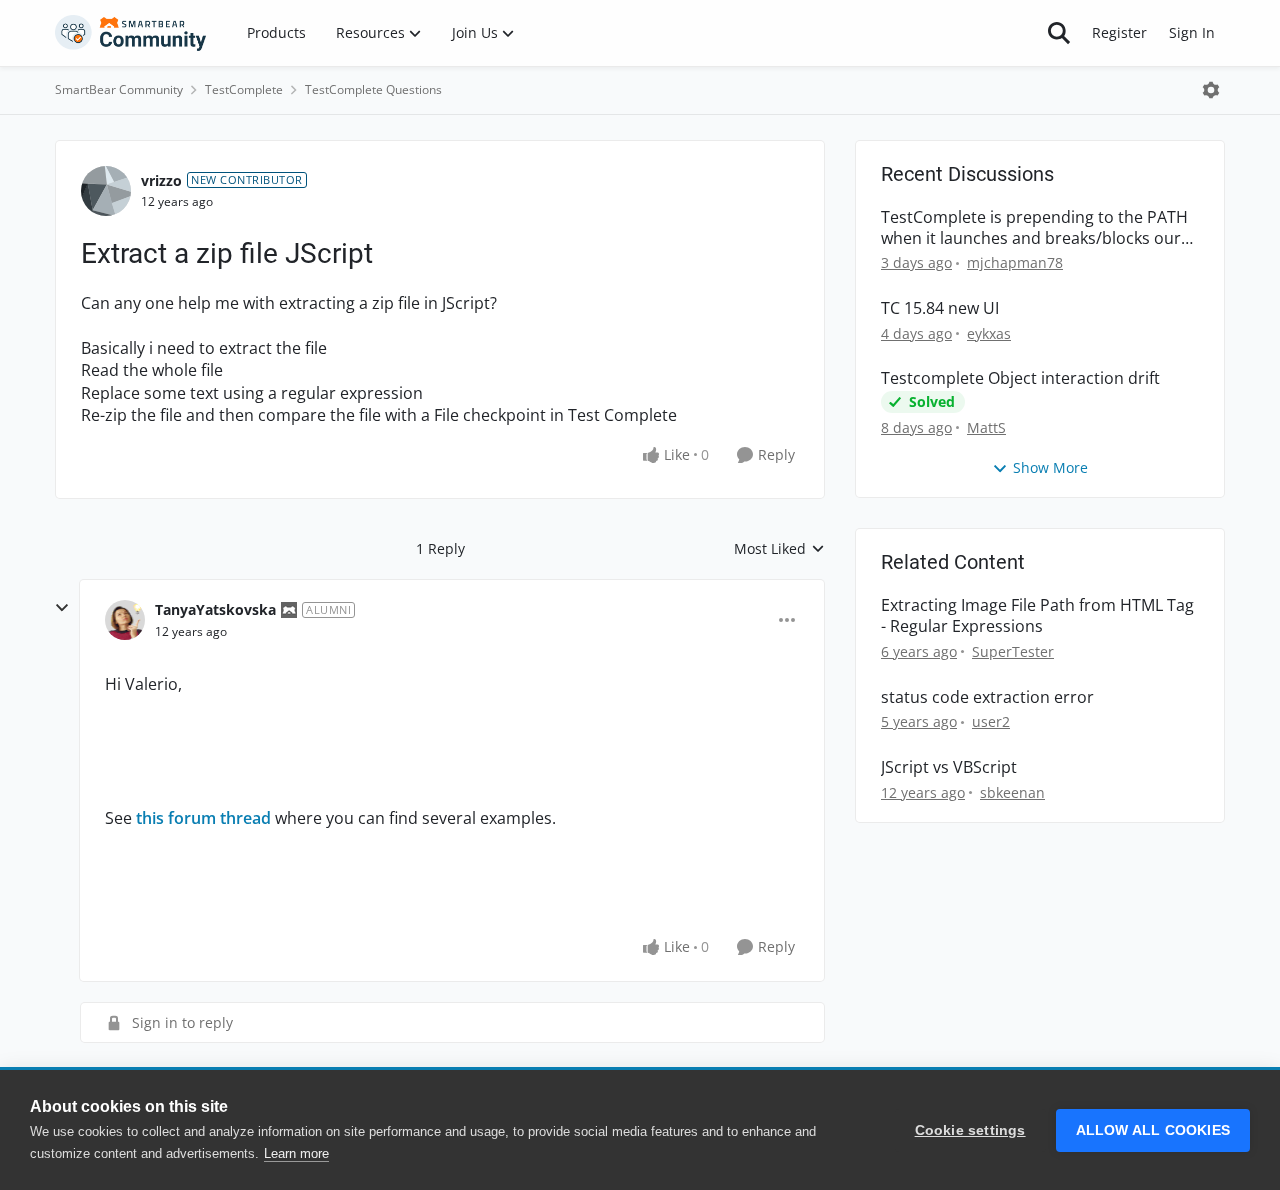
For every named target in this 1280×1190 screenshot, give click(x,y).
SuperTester (1013, 651)
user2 (991, 721)
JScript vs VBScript (949, 767)
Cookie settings (970, 1130)
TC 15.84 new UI (940, 308)
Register (1119, 32)
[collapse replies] (62, 608)
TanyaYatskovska (215, 609)
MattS (986, 427)
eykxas (989, 333)
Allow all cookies (1153, 1130)
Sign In (1192, 32)
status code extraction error (987, 697)
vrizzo (161, 180)
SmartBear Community (119, 89)
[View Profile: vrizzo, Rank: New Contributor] (106, 191)
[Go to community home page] (131, 33)
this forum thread (203, 818)
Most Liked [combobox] (779, 549)
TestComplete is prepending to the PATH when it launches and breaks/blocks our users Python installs (1034, 228)
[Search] (1059, 33)
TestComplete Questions (373, 89)
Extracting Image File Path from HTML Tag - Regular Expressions (1037, 616)
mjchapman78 (1015, 262)
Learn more (296, 1153)
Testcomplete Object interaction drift (1020, 378)
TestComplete (244, 89)
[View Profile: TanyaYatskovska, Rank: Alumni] (125, 620)
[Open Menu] (1211, 90)
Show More (1050, 467)
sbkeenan (1012, 792)
